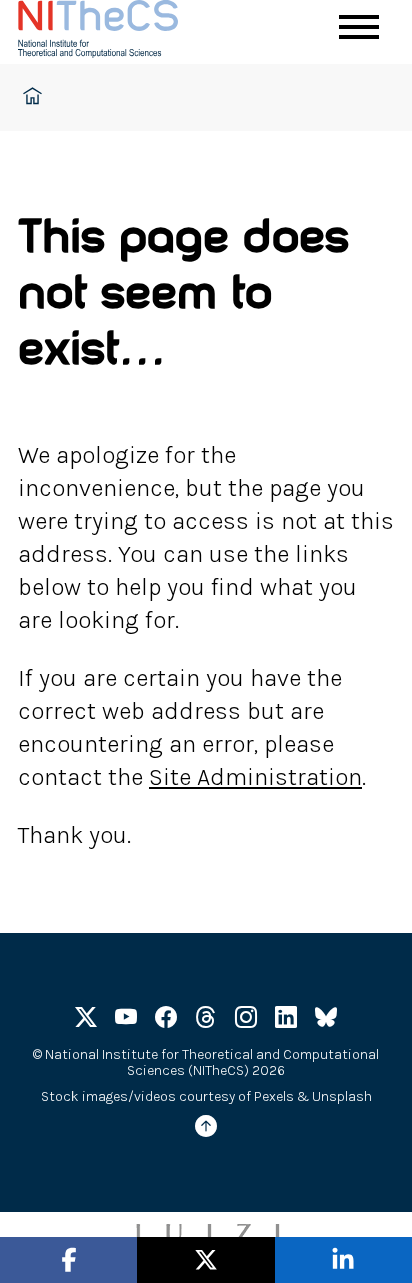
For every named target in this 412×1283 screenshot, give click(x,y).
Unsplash (342, 1096)
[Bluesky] (326, 1020)
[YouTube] (126, 1020)
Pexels (274, 1096)
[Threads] (206, 1020)
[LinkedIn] (286, 1020)
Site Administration (255, 777)
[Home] (118, 32)
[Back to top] (206, 1129)
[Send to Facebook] (68, 1260)
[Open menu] (359, 27)
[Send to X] (206, 1260)
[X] (86, 1020)
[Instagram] (246, 1020)
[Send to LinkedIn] (343, 1260)
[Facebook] (166, 1020)
